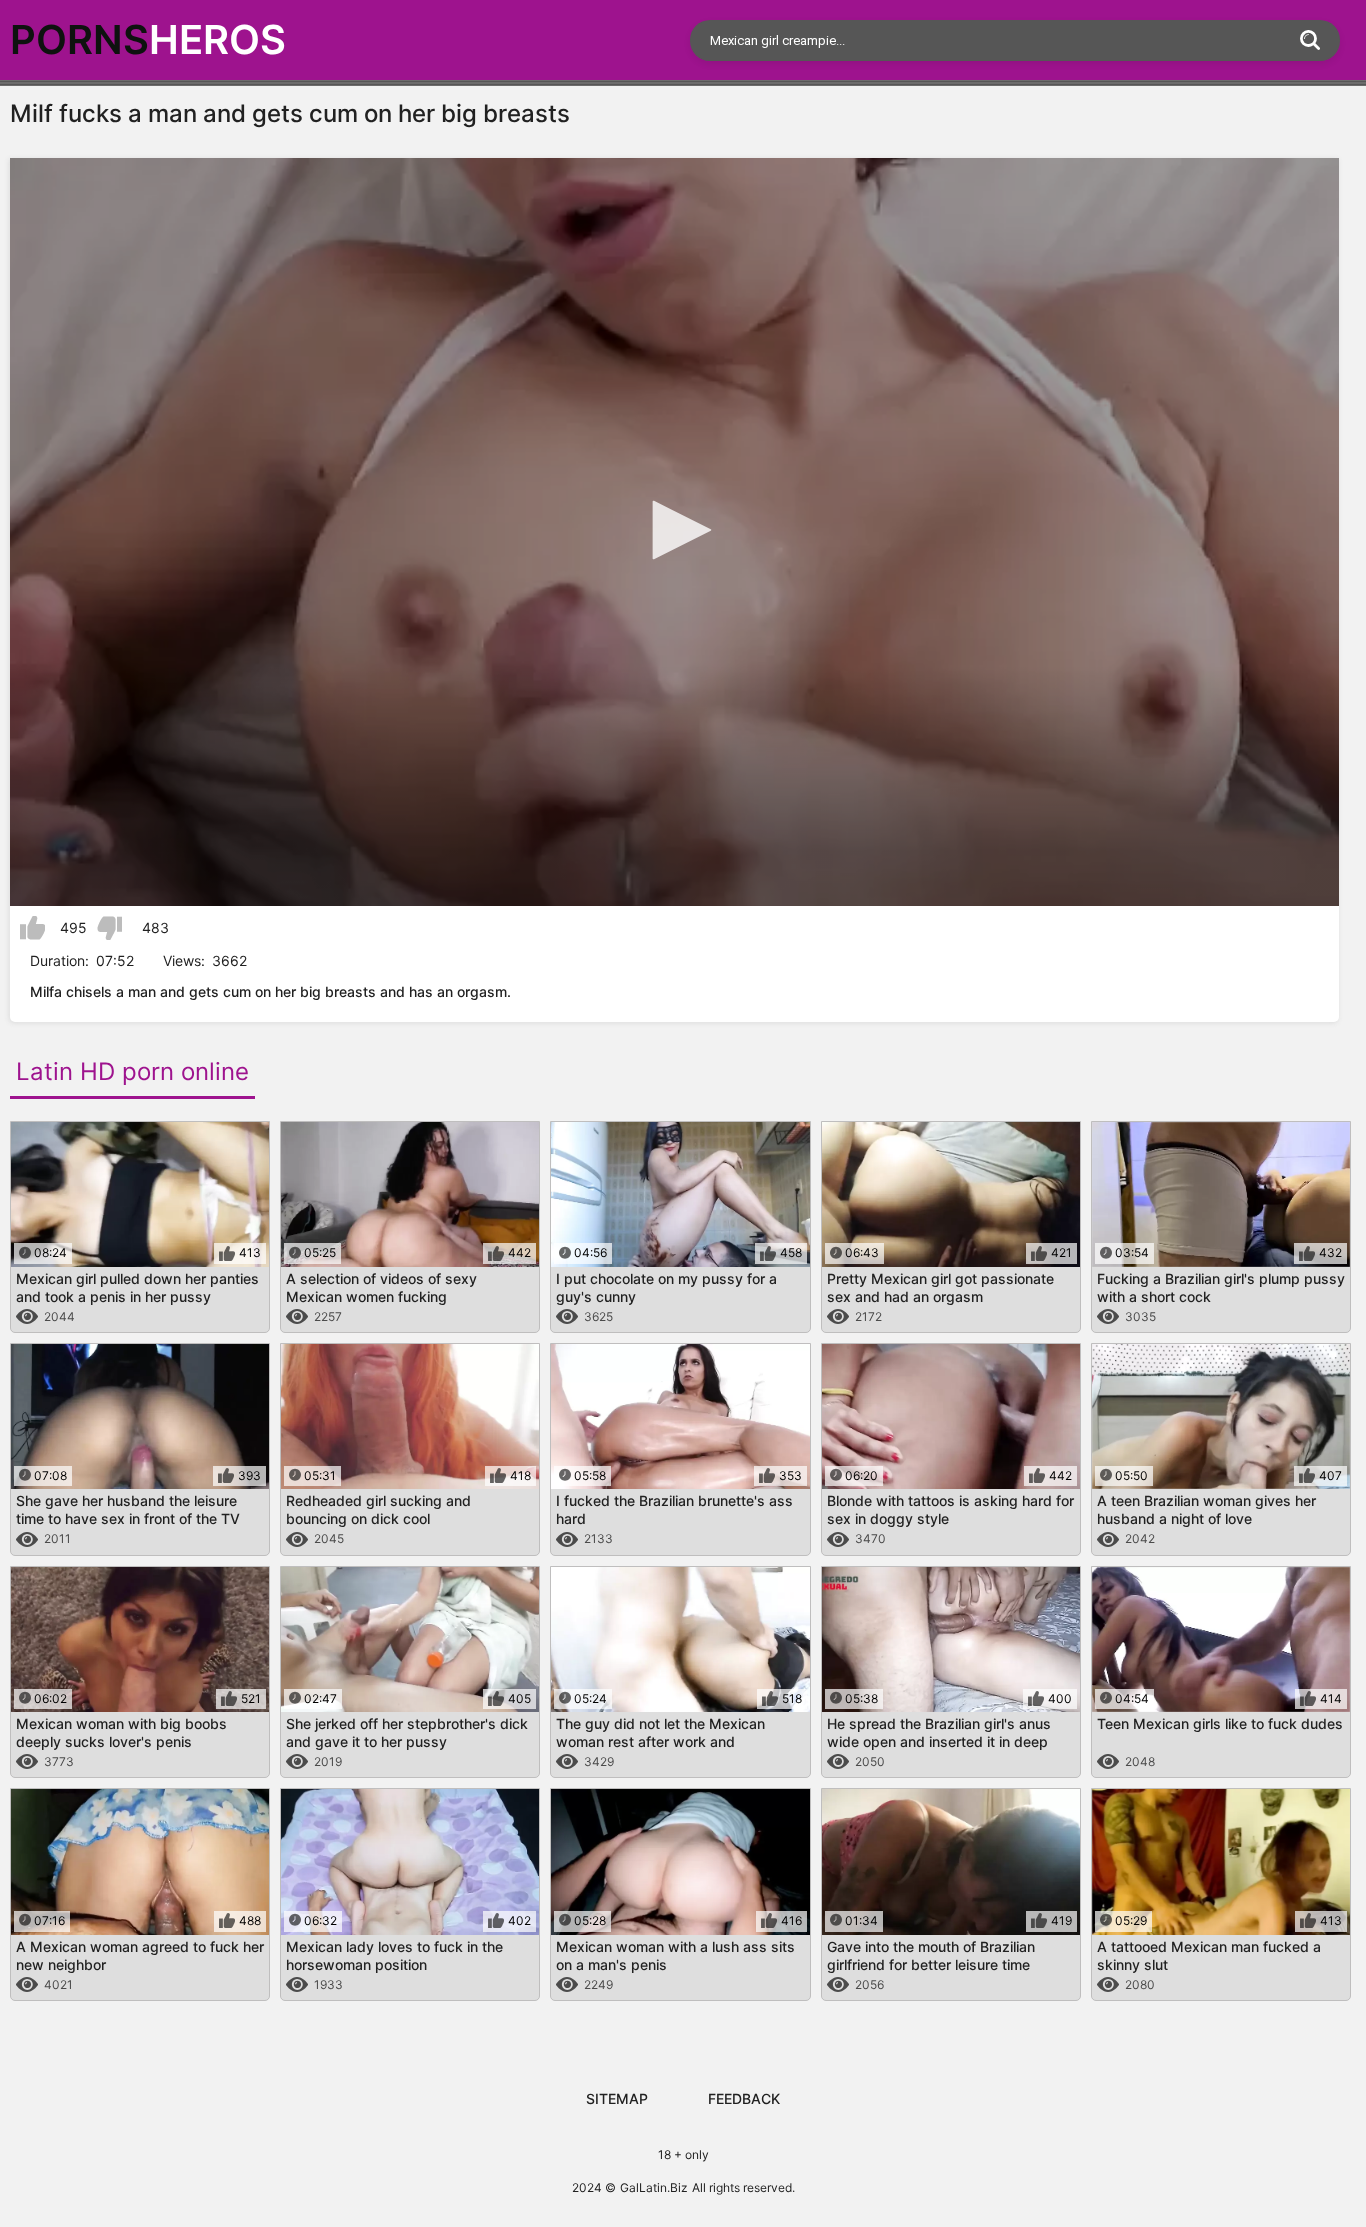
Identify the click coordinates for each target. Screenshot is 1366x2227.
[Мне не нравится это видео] (109, 928)
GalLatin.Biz (654, 2187)
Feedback (744, 2098)
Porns (148, 39)
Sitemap (617, 2098)
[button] (675, 530)
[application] (674, 532)
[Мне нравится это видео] (32, 928)
